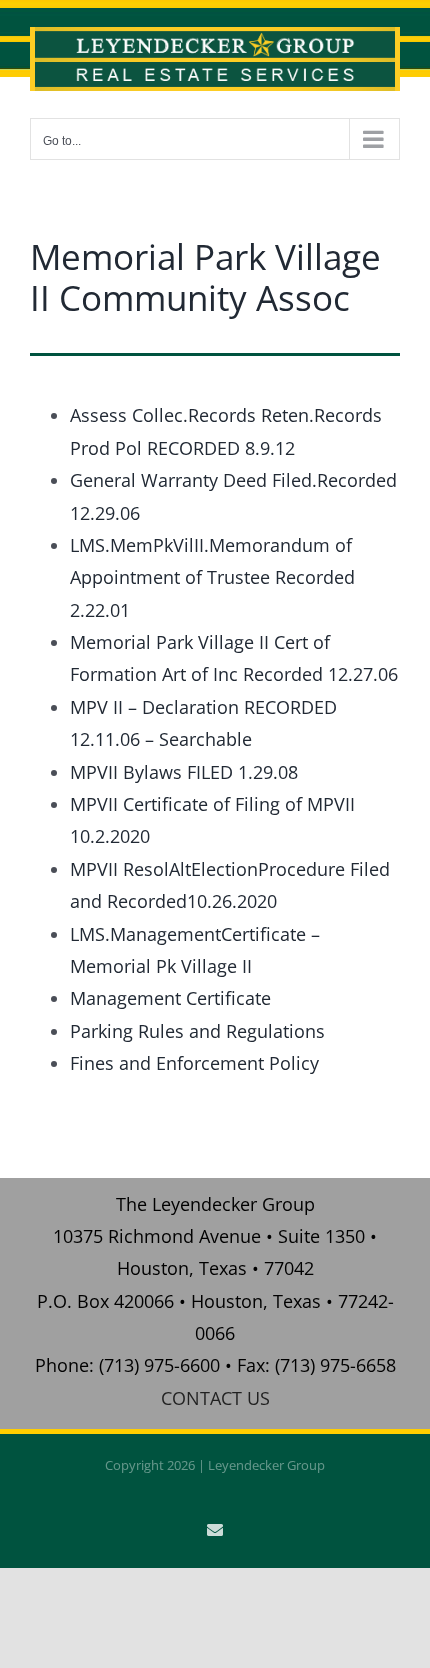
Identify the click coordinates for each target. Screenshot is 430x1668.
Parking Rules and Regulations (197, 1031)
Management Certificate (170, 998)
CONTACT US (215, 1398)
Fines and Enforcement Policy (194, 1063)
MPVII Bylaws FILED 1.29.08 (184, 772)
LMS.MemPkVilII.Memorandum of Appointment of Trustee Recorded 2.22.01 (212, 577)
